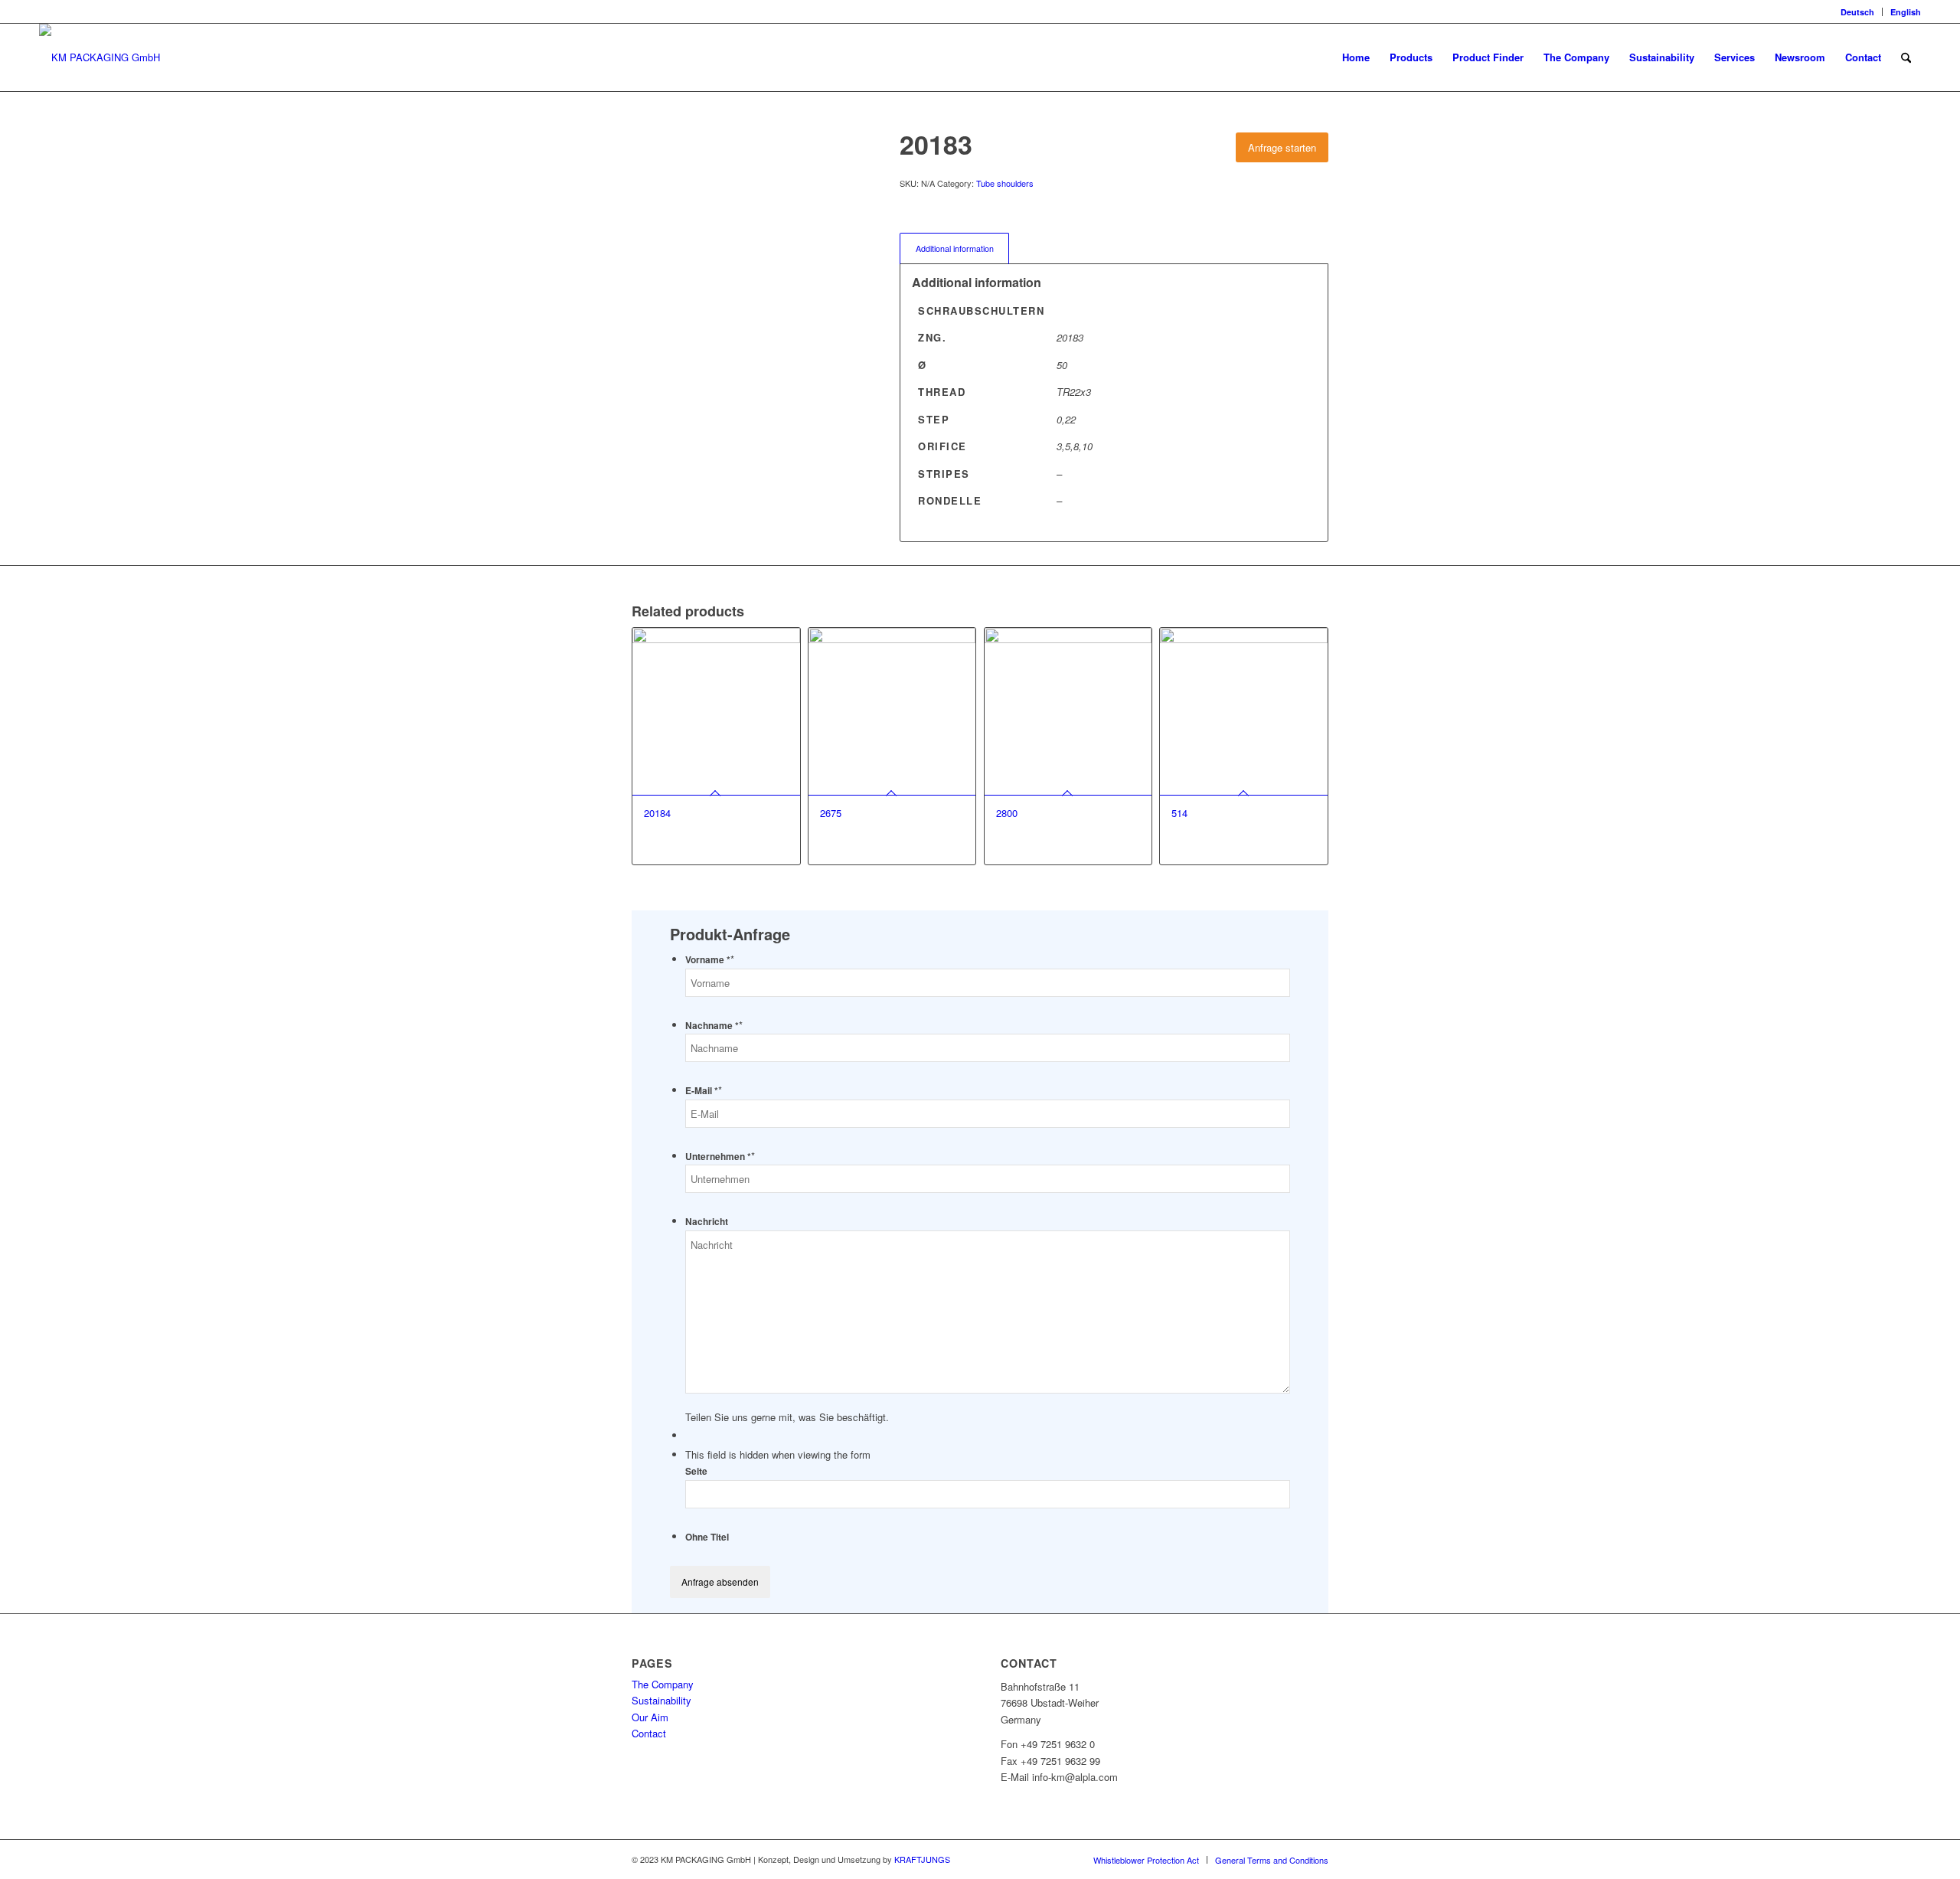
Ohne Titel (707, 1537)
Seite (696, 1471)
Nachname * (714, 1026)
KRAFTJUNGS (922, 1859)
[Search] (1906, 57)
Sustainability (661, 1700)
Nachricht (707, 1222)
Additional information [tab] (955, 248)
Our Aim (650, 1717)
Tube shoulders (1005, 183)
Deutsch (1857, 12)
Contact (649, 1733)
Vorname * (710, 960)
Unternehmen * (720, 1157)
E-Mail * (704, 1091)
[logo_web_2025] (100, 57)
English (1906, 12)
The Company (663, 1684)
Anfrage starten (1282, 147)
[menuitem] (1858, 12)
